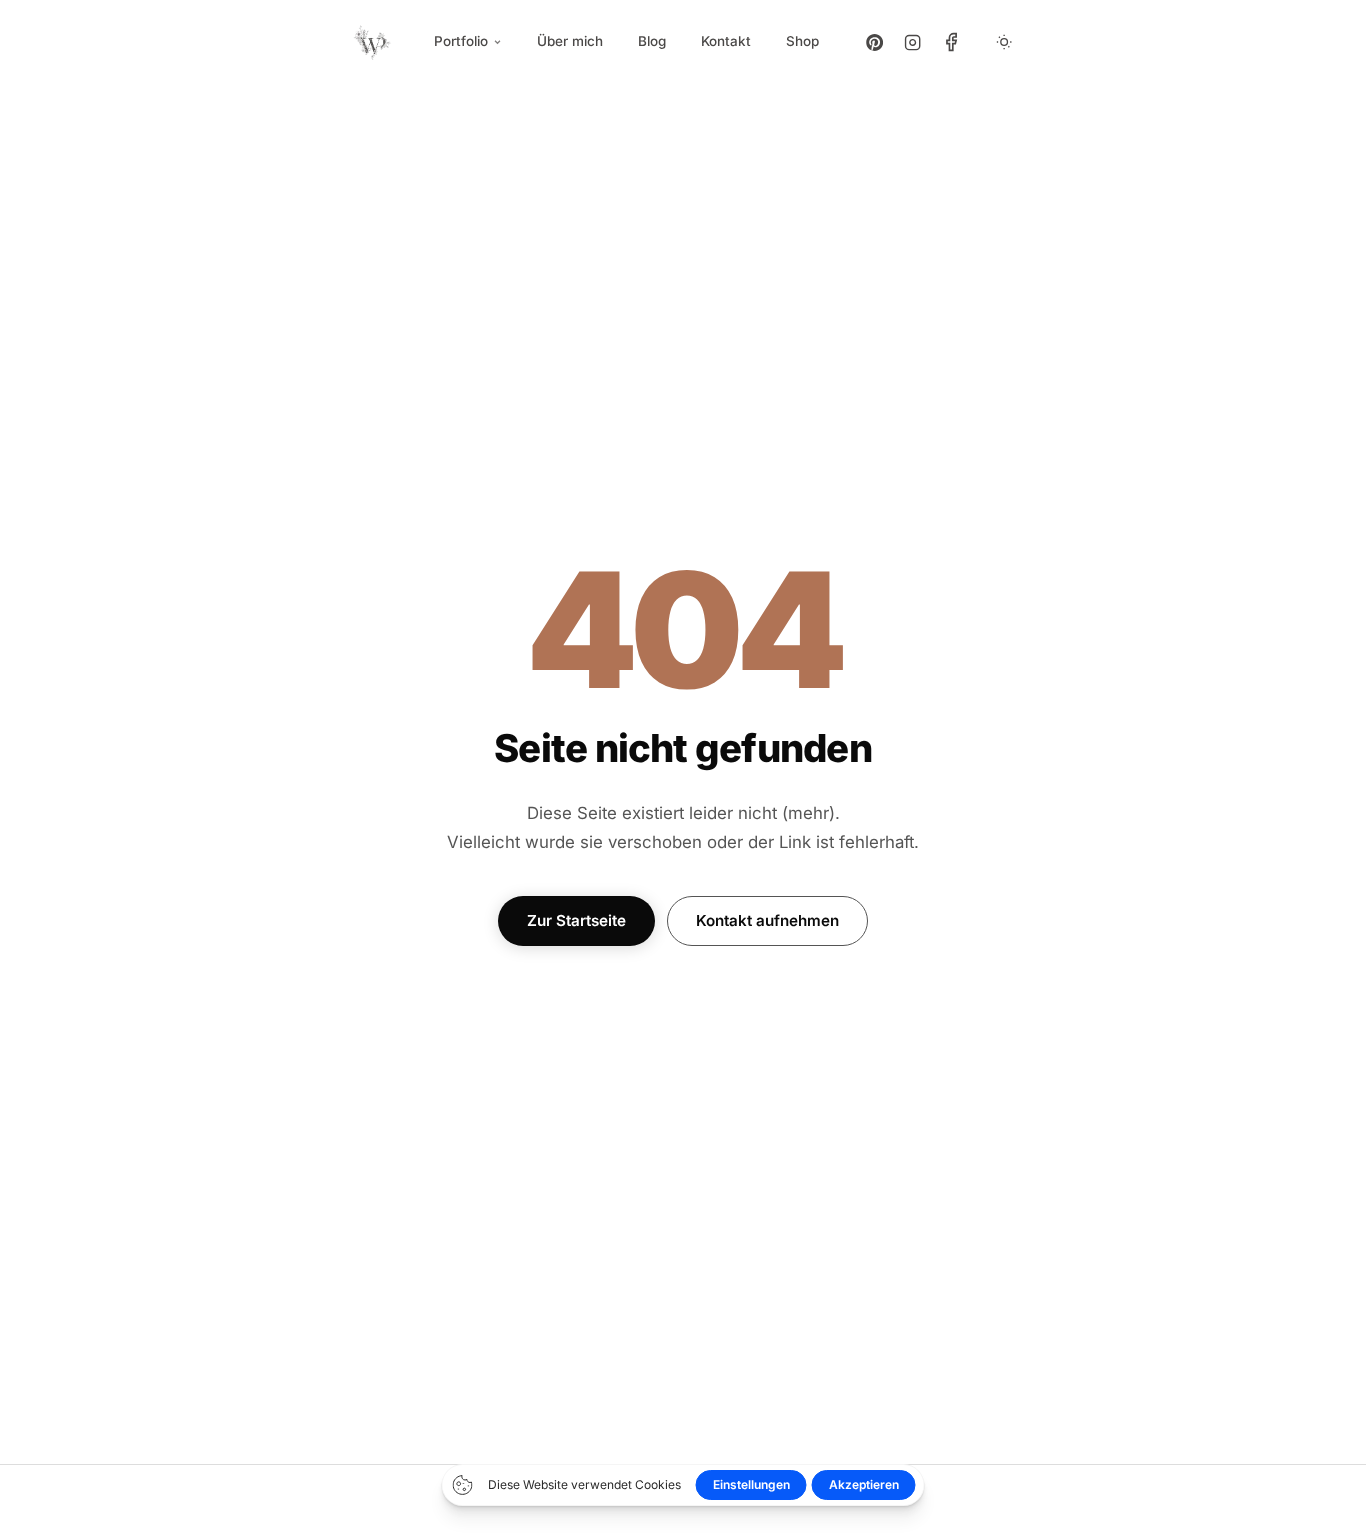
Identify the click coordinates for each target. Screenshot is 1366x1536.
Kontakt (726, 41)
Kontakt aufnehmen (767, 920)
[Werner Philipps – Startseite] (373, 42)
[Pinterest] (875, 42)
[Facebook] (951, 42)
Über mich (570, 41)
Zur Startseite (576, 920)
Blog (652, 41)
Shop (802, 41)
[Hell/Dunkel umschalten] (1004, 42)
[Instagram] (913, 42)
